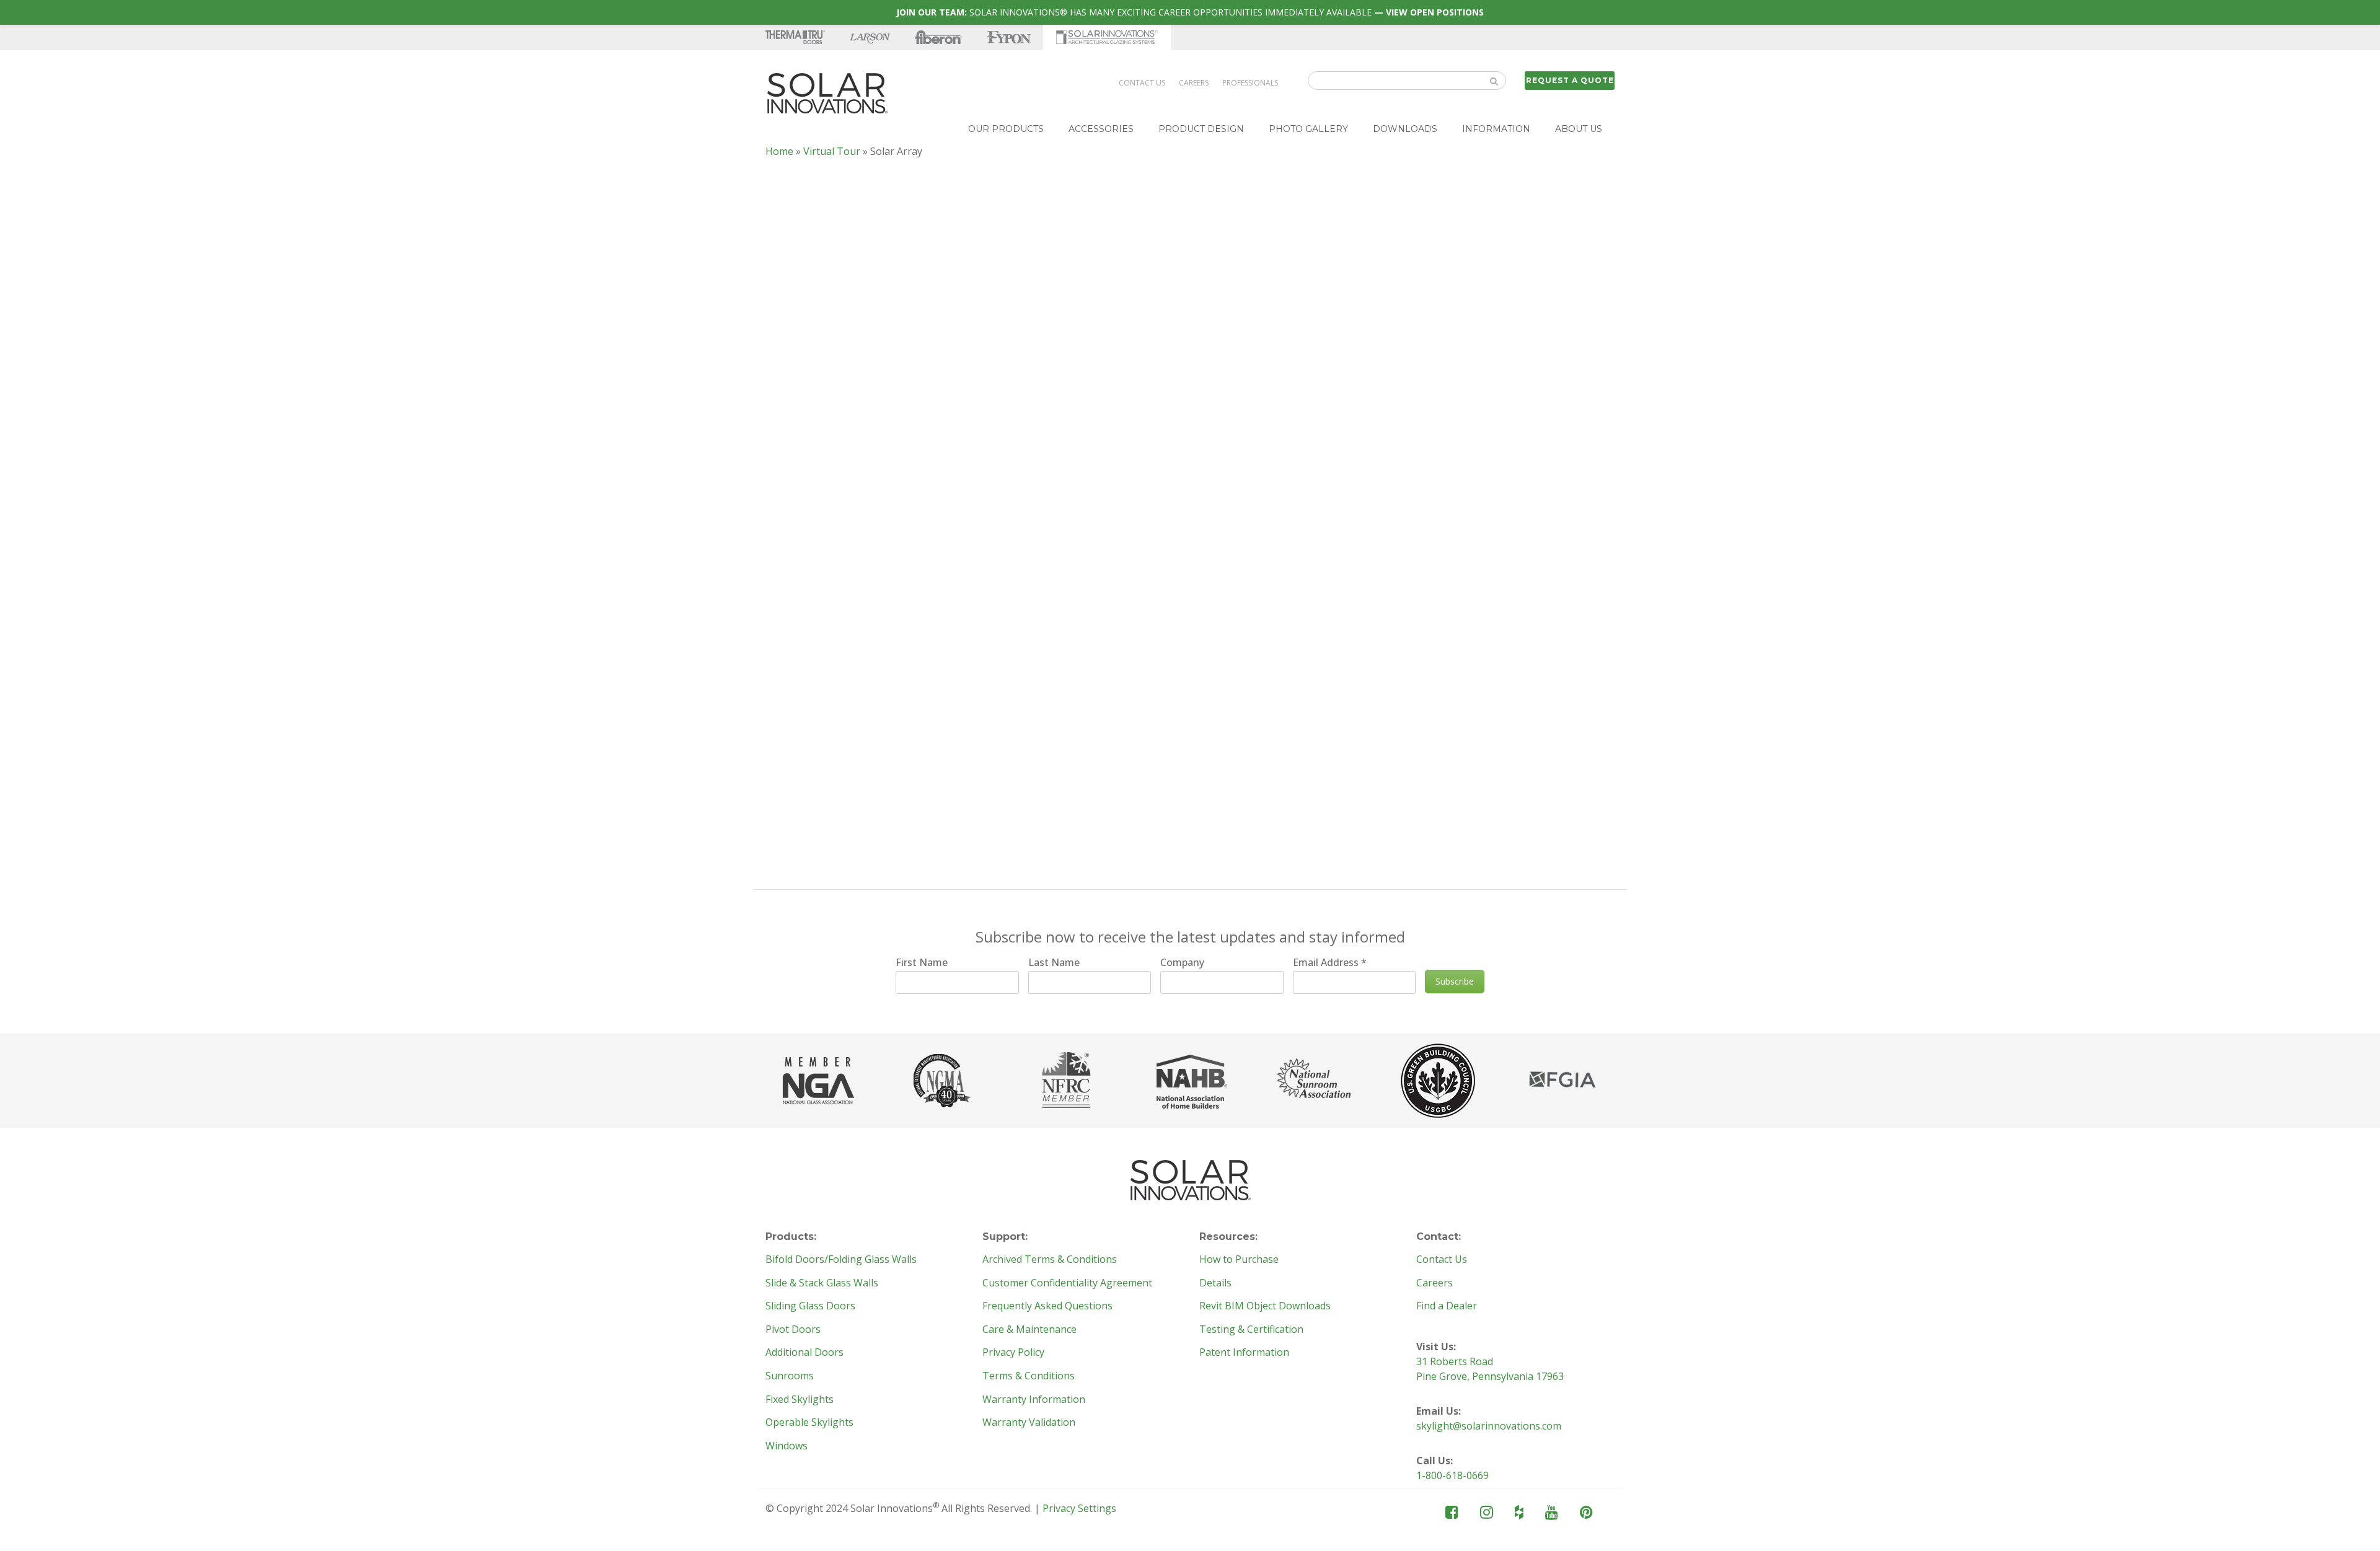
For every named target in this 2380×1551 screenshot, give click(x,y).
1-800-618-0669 (1452, 1475)
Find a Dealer (1447, 1306)
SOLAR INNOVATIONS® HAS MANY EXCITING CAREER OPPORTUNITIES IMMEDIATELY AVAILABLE (1190, 12)
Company (1182, 962)
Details (1215, 1283)
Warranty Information (1034, 1400)
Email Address (1330, 962)
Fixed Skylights (800, 1400)
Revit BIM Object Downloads (1265, 1306)
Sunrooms (790, 1376)
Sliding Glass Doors (810, 1306)
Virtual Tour (832, 151)
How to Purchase (1239, 1260)
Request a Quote (1570, 80)
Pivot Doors (793, 1330)
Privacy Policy (1013, 1353)
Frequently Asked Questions (1047, 1306)
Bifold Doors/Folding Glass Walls (841, 1260)
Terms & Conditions (1029, 1376)
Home (779, 151)
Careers (1194, 83)
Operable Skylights (809, 1423)
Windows (787, 1446)
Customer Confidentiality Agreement (1067, 1283)
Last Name (1054, 962)
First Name (922, 962)
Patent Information (1244, 1353)
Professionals (1250, 83)
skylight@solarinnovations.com (1489, 1426)
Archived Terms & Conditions (1050, 1260)
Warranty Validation (1029, 1423)
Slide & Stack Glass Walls (822, 1283)
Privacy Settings (1079, 1508)
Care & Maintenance (1029, 1330)
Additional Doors (804, 1353)
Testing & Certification (1251, 1330)
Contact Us (1142, 83)
